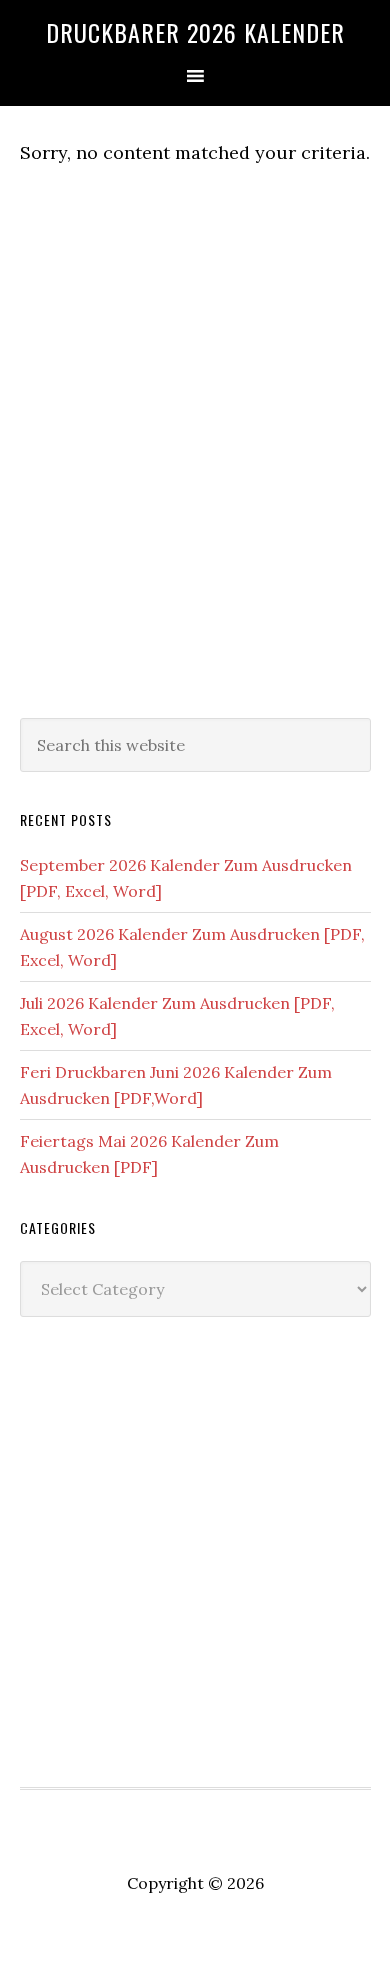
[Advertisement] (195, 483)
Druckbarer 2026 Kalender (195, 32)
